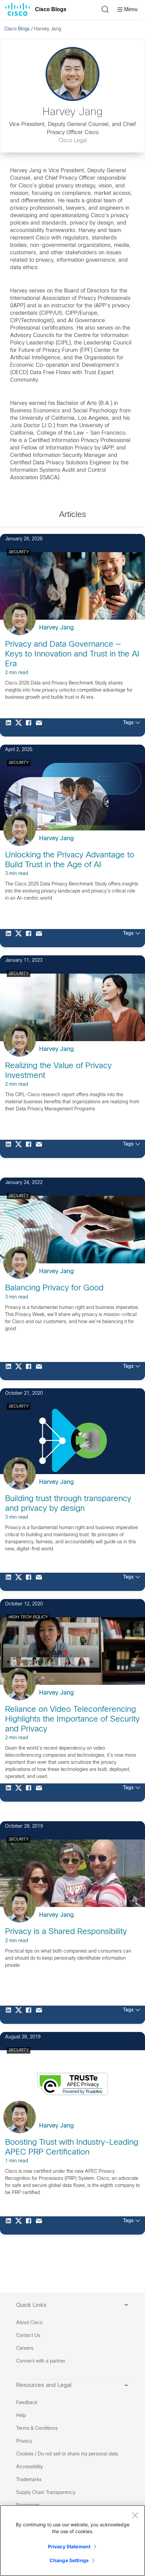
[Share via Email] (40, 727)
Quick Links (31, 2305)
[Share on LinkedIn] (10, 727)
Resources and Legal (44, 2386)
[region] (72, 2541)
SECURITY (19, 552)
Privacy (24, 2441)
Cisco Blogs (51, 9)
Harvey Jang (56, 628)
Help (21, 2416)
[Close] (135, 2515)
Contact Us (28, 2336)
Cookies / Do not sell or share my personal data (67, 2454)
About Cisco (29, 2323)
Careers (25, 2349)
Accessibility (30, 2467)
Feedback (27, 2403)
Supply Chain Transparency (46, 2493)
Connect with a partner (41, 2361)
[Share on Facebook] (30, 727)
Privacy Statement (69, 2546)
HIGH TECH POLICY (28, 1617)
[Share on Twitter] (20, 727)
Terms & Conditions (37, 2429)
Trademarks (29, 2480)
